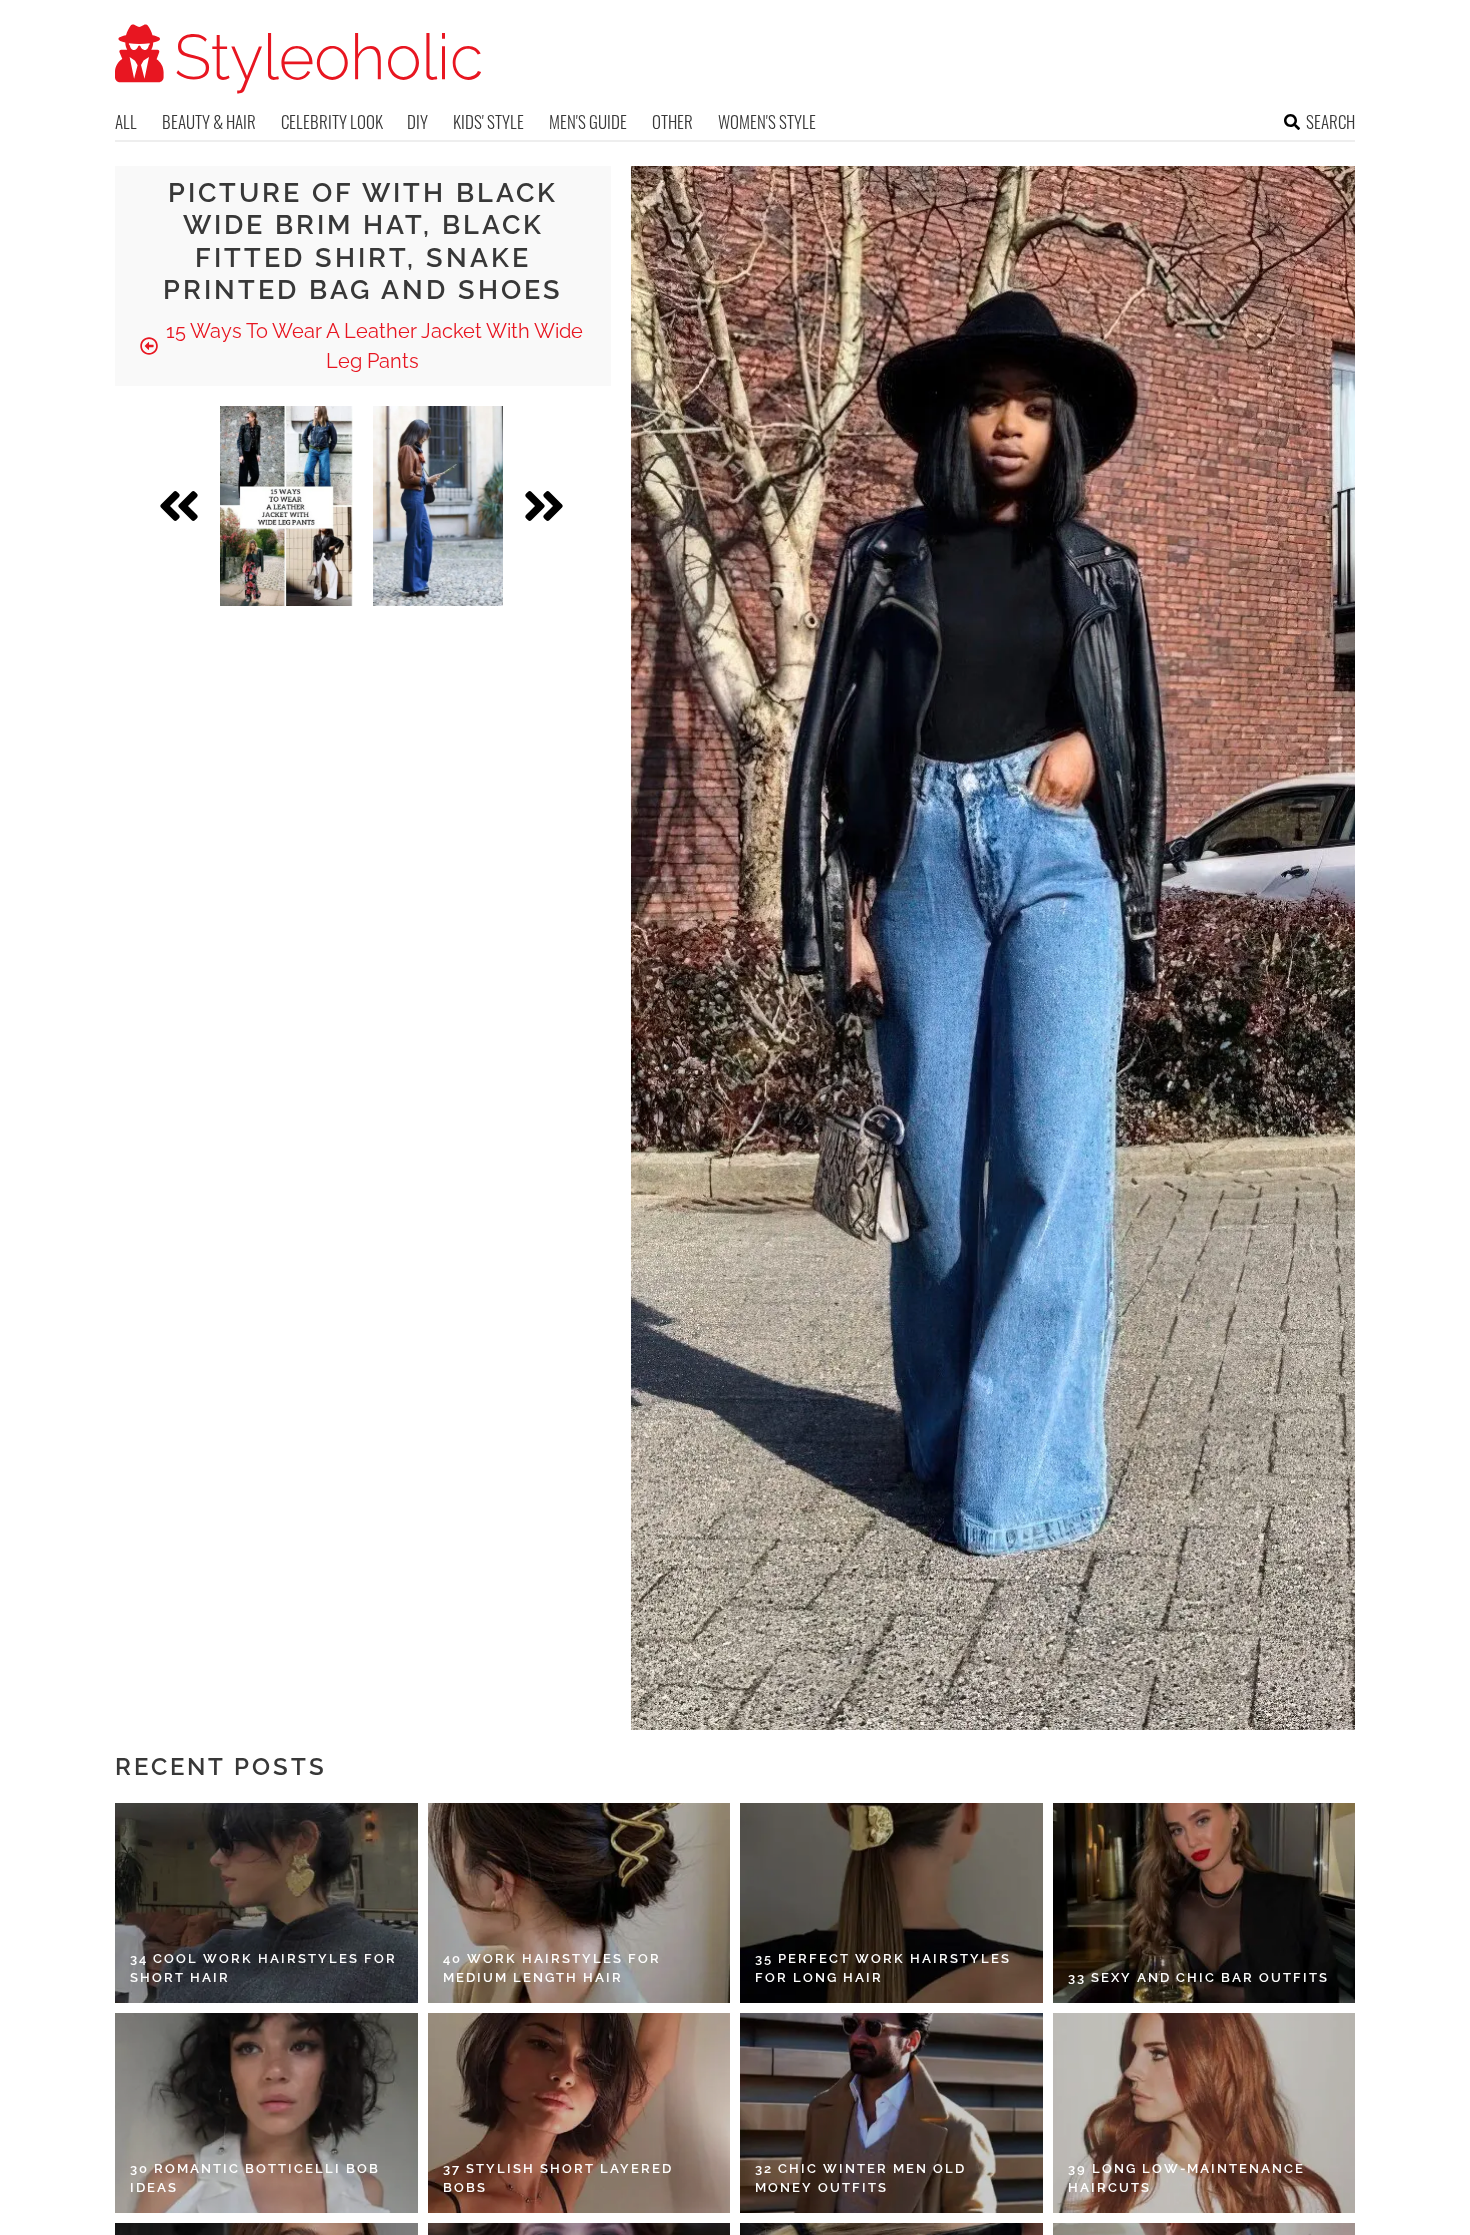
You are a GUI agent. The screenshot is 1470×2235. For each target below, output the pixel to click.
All (126, 121)
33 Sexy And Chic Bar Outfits (1198, 1977)
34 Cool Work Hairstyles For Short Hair (263, 1968)
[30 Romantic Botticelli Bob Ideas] (266, 2113)
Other (672, 121)
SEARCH (1330, 121)
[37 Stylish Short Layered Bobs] (579, 2113)
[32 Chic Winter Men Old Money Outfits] (891, 2113)
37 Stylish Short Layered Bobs (558, 2178)
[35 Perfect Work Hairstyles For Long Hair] (891, 1903)
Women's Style (767, 121)
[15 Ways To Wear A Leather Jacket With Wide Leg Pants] (286, 506)
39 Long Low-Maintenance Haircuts (1186, 2178)
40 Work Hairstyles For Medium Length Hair (552, 1968)
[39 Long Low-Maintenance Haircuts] (1204, 2113)
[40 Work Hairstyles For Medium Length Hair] (579, 1903)
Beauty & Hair (209, 121)
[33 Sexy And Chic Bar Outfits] (1204, 1903)
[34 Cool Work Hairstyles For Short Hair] (266, 1903)
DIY (417, 121)
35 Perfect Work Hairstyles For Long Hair (883, 1968)
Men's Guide (588, 121)
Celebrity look (332, 121)
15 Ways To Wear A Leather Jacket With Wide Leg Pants (372, 346)
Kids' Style (488, 121)
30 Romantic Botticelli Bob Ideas (255, 2178)
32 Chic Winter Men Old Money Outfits (860, 2178)
